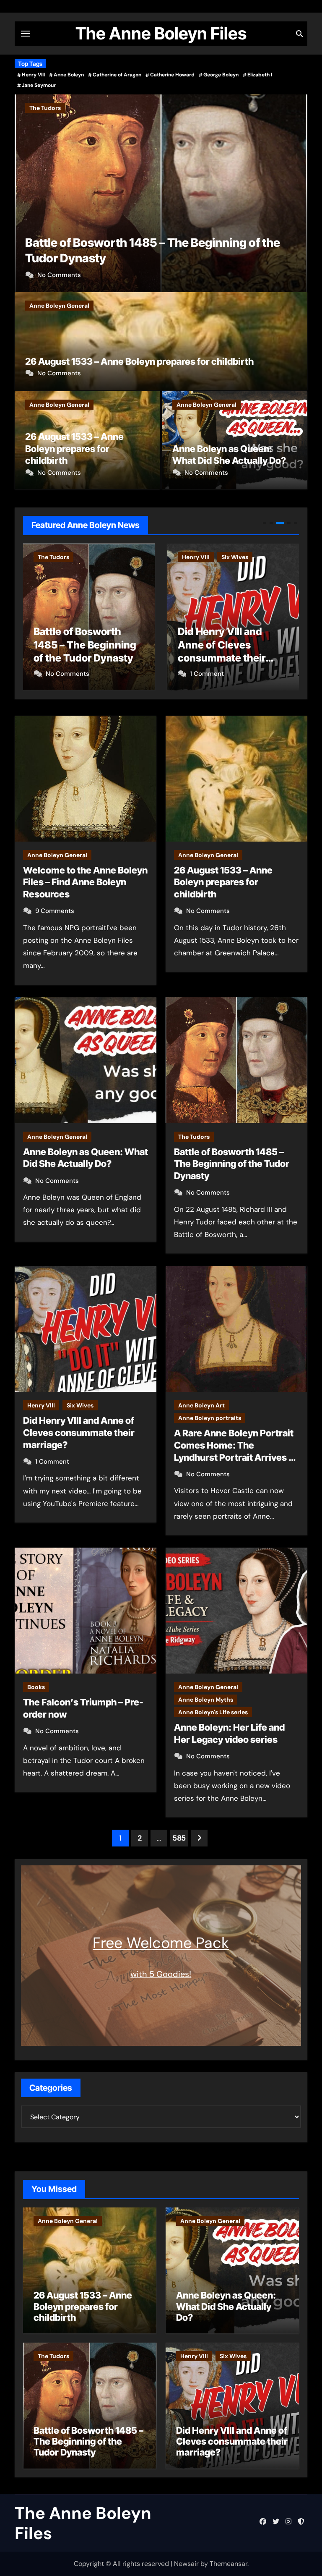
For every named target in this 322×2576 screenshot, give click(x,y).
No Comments (59, 275)
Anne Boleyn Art (227, 557)
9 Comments (55, 911)
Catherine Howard (172, 75)
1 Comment (85, 674)
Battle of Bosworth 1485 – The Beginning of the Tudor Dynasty (232, 1164)
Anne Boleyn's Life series (213, 1712)
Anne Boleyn (69, 75)
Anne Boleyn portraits (236, 570)
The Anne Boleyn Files (161, 33)
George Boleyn (221, 75)
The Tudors (45, 108)
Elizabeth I (260, 75)
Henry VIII (33, 75)
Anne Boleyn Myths (206, 1700)
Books (36, 1687)
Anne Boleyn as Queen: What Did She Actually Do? (226, 2306)
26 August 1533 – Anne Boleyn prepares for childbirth (139, 361)
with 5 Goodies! (161, 1974)
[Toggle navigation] (26, 34)
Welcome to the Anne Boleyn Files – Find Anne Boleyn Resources (85, 882)
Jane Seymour (39, 85)
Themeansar (229, 2564)
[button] (296, 191)
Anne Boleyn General (59, 306)
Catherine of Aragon (117, 75)
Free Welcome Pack (161, 1943)
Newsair (186, 2564)
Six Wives (113, 557)
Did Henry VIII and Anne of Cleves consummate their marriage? (79, 1432)
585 (179, 1838)
